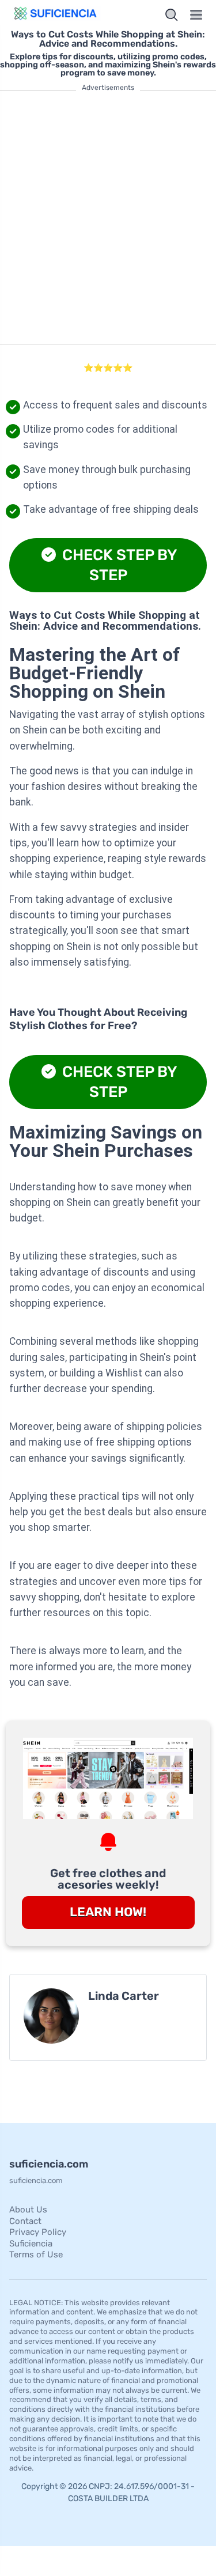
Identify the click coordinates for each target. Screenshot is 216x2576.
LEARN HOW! (108, 1912)
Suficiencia (31, 2244)
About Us (28, 2210)
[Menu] (196, 15)
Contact (25, 2221)
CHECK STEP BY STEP (118, 565)
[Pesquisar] (172, 15)
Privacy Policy (38, 2232)
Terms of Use (36, 2255)
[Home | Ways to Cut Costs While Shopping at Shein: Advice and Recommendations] (56, 15)
